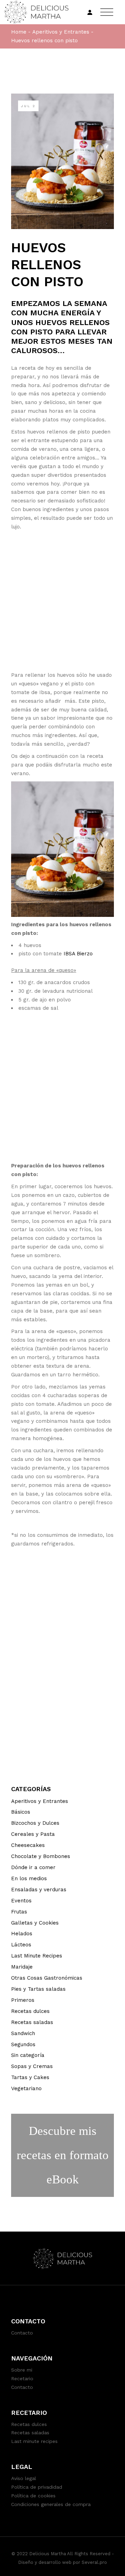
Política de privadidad (37, 2487)
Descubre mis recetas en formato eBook (63, 2155)
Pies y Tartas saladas (38, 1989)
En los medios (29, 1878)
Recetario (22, 2378)
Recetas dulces (30, 2011)
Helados (22, 1934)
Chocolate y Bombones (41, 1856)
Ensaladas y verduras (39, 1890)
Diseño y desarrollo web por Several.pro (62, 2562)
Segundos (23, 2044)
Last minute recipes (34, 2441)
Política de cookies (33, 2496)
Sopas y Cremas (32, 2066)
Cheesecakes (28, 1845)
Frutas (19, 1912)
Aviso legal (24, 2478)
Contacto (22, 2333)
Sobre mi (22, 2370)
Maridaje (22, 1967)
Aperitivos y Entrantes (61, 32)
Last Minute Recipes (37, 1956)
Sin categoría (28, 2055)
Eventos (21, 1901)
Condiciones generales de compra (51, 2504)
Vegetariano (26, 2088)
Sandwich (23, 2033)
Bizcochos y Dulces (35, 1823)
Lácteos (21, 1945)
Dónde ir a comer (33, 1867)
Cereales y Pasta (33, 1834)
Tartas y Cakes (30, 2077)
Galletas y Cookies (35, 1923)
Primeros (23, 2000)
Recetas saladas (32, 2022)
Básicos (21, 1812)
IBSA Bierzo (78, 954)
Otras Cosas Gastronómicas (47, 1978)
